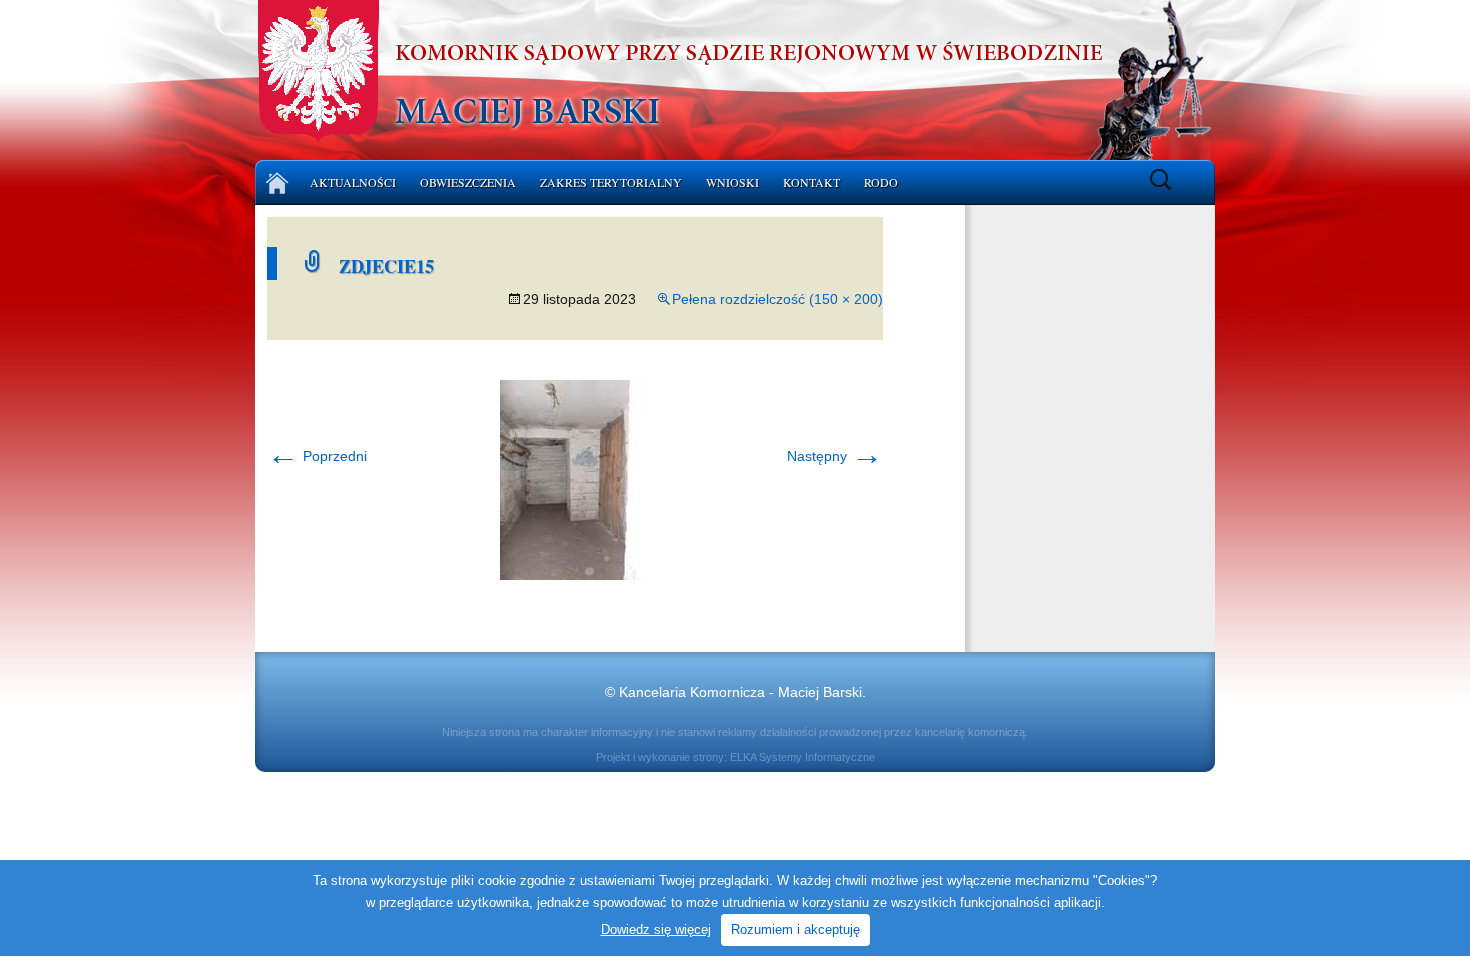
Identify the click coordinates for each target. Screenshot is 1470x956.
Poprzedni (317, 456)
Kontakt (811, 182)
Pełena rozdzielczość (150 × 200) (777, 299)
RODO (881, 182)
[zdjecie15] (575, 479)
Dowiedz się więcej (656, 929)
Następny (835, 456)
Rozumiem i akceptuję (795, 929)
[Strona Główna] (277, 182)
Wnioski (732, 182)
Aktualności (353, 182)
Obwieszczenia (468, 182)
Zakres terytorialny (611, 182)
